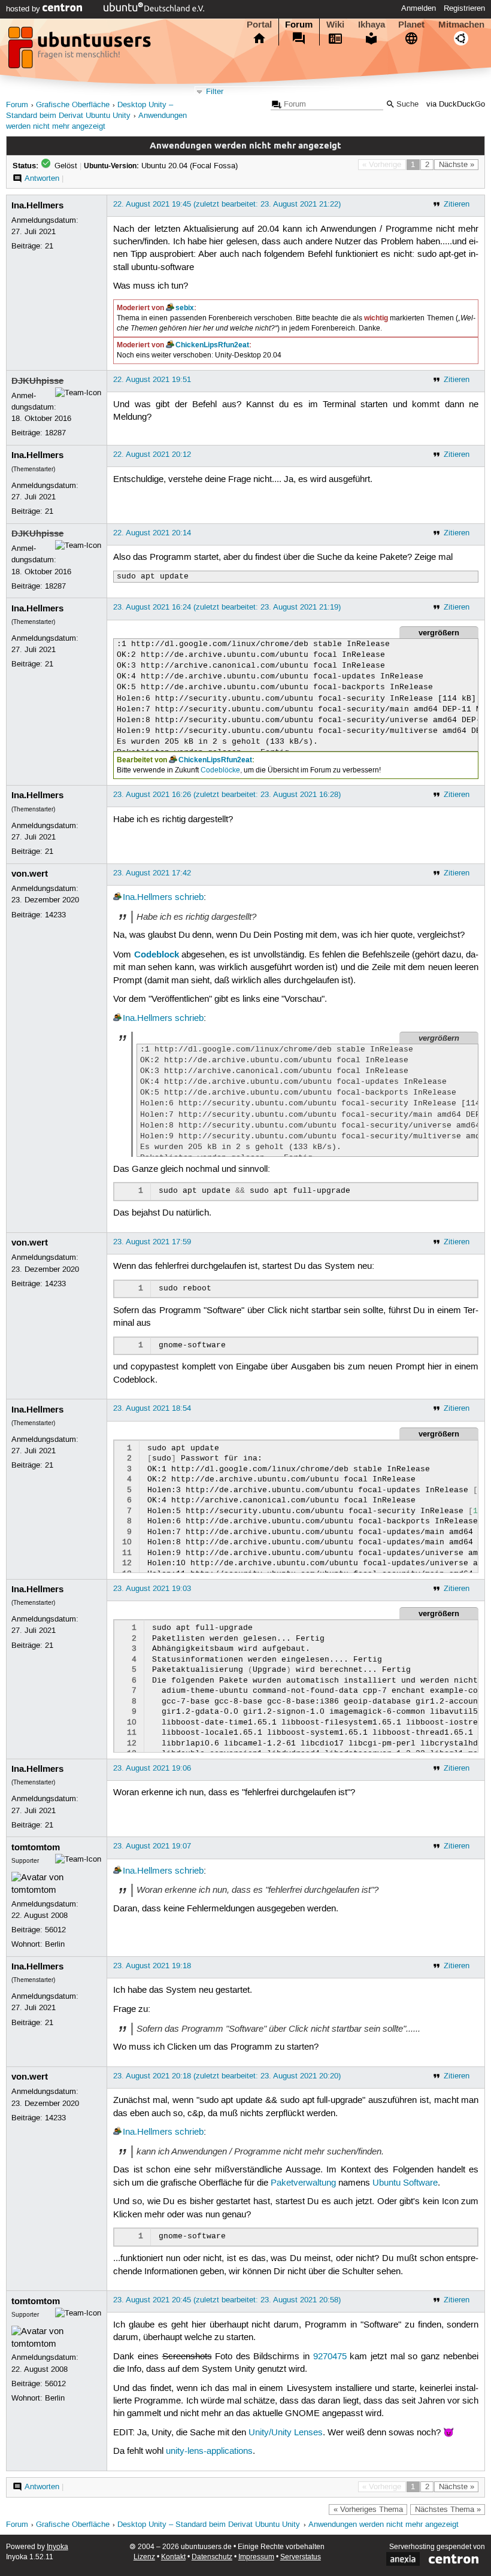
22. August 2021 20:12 (152, 454)
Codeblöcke (220, 770)
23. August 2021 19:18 (152, 1966)
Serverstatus (301, 2557)
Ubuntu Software (405, 2183)
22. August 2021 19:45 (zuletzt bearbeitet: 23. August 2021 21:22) (227, 204)
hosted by (24, 9)
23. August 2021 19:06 (152, 1768)
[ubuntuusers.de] (81, 51)
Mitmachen (461, 25)
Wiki (335, 25)
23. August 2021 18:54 (152, 1408)
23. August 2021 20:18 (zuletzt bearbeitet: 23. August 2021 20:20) (227, 2076)
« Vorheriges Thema (368, 2510)
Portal (259, 25)
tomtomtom (36, 1847)
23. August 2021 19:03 (152, 1589)
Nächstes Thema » (448, 2510)
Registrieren (464, 8)
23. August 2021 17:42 (152, 873)
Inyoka (57, 2547)
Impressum (256, 2557)
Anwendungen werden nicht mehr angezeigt (384, 2525)
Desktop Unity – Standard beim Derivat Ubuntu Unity (209, 2525)
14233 (55, 915)
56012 (55, 1930)
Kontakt (173, 2557)
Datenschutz (212, 2557)
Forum (299, 25)
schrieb (189, 898)
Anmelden (419, 8)
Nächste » (457, 165)
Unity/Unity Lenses (286, 2433)
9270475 (330, 2357)
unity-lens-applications (209, 2451)
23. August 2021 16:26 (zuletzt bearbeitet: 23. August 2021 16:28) (227, 795)
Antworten (42, 178)
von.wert (30, 874)
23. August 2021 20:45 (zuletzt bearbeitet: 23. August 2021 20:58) (227, 2300)
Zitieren (457, 204)
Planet (411, 25)
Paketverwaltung (303, 2183)
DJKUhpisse (37, 381)
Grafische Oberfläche (73, 105)
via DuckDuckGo (456, 104)
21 (49, 246)
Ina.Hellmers (37, 205)
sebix (185, 308)
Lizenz (144, 2557)
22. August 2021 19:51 (152, 380)
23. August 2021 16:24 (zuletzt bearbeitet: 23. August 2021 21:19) (227, 607)
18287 (55, 433)
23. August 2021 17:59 (152, 1242)
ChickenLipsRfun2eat (212, 345)
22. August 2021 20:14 (152, 533)
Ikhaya (372, 25)
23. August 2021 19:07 (152, 1846)
